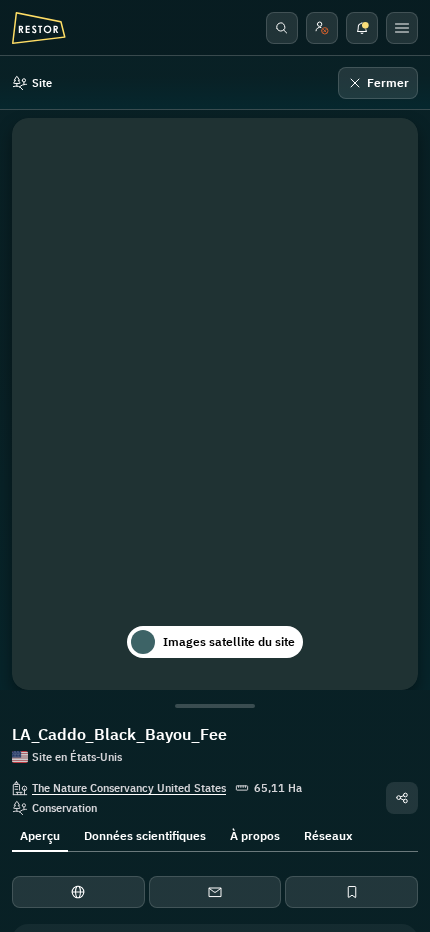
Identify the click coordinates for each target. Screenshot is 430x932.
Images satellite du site (229, 641)
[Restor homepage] (39, 28)
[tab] (40, 834)
